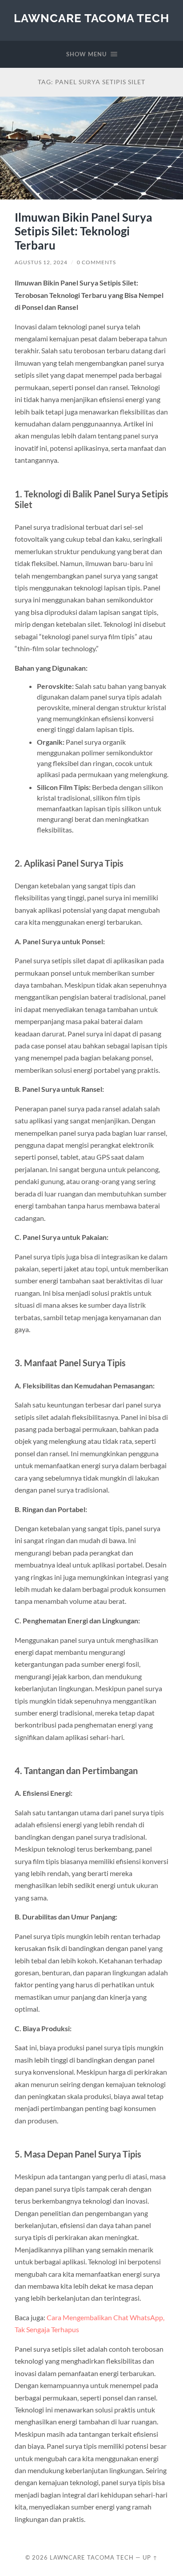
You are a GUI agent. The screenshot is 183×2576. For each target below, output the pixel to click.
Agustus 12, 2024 (41, 262)
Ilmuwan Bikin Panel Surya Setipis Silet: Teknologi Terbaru (84, 231)
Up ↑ (150, 2557)
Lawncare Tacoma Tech (91, 18)
